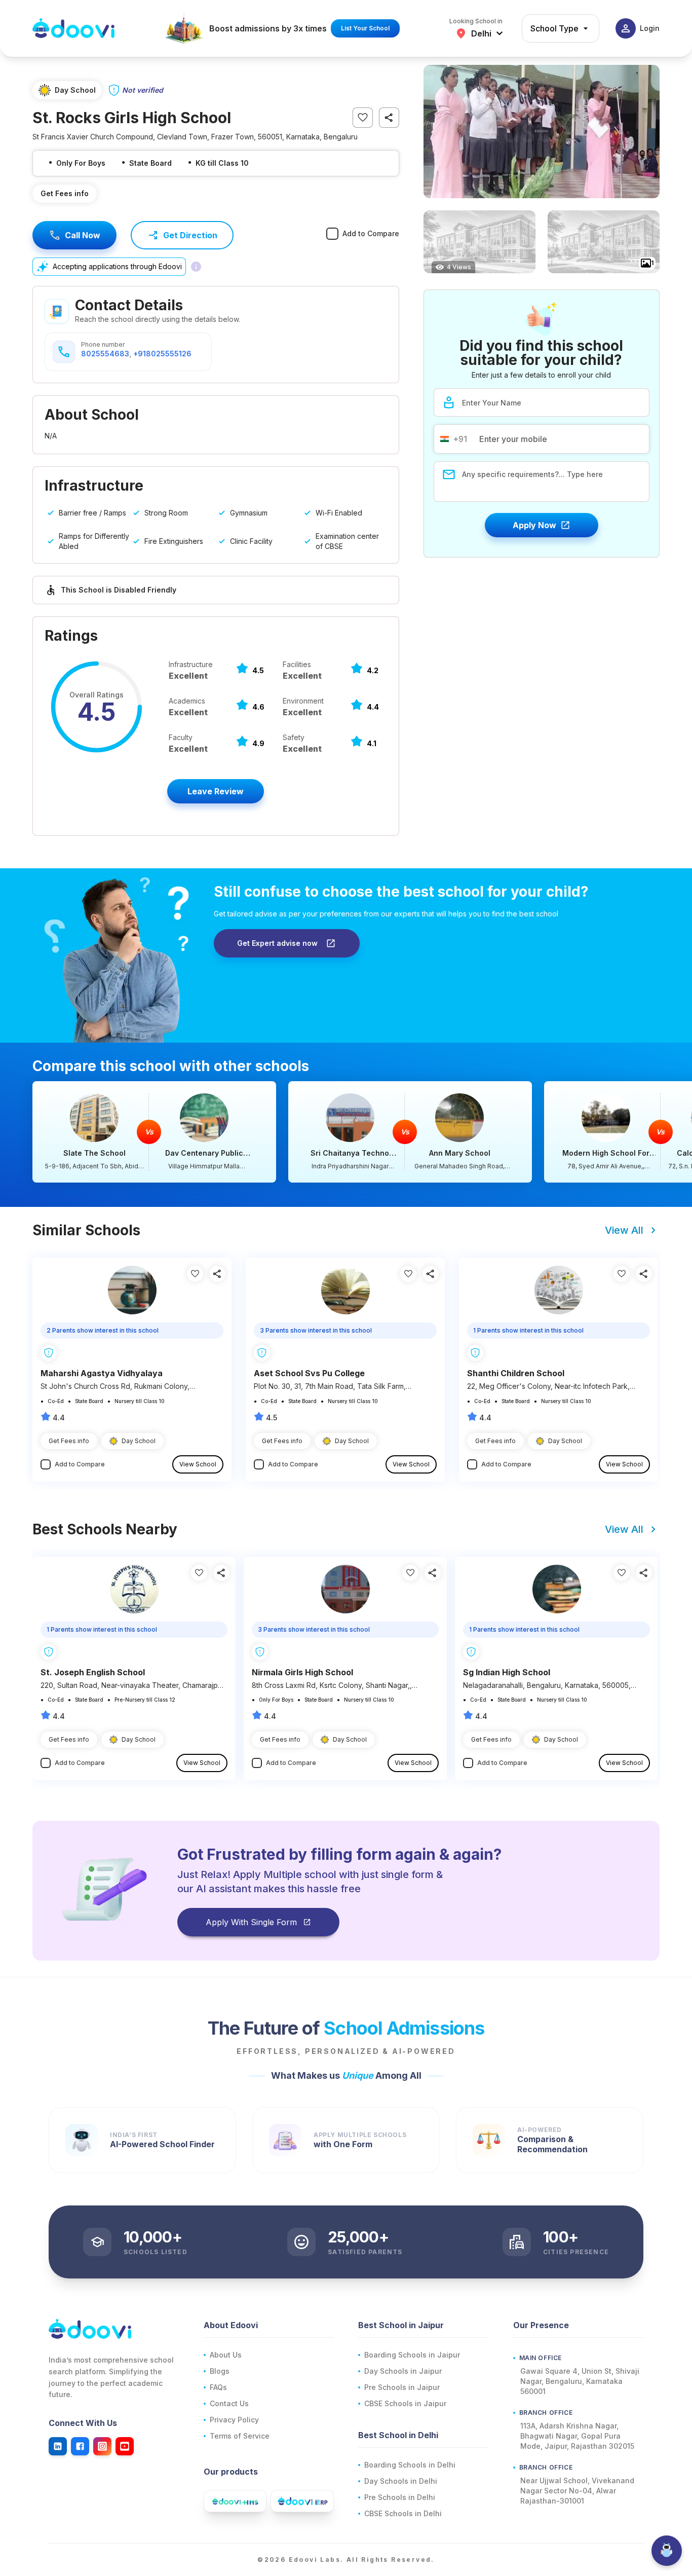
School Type (554, 28)
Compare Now (154, 1132)
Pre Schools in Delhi (400, 2497)
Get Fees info (65, 193)
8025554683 (105, 354)
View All (624, 1230)
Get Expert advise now (277, 943)
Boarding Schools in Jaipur (412, 2355)
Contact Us (229, 2403)
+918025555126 (162, 354)
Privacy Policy (234, 2420)
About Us (226, 2355)
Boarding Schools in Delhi (410, 2465)
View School (198, 1464)
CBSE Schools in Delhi (403, 2513)
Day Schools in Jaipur (403, 2371)
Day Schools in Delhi (401, 2481)
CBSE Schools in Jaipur (405, 2403)
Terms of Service (240, 2436)
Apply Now (534, 525)
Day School (139, 1441)
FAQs (218, 2387)
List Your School (365, 28)
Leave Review (216, 791)
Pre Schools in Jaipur (402, 2387)
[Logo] (73, 28)
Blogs (220, 2371)
